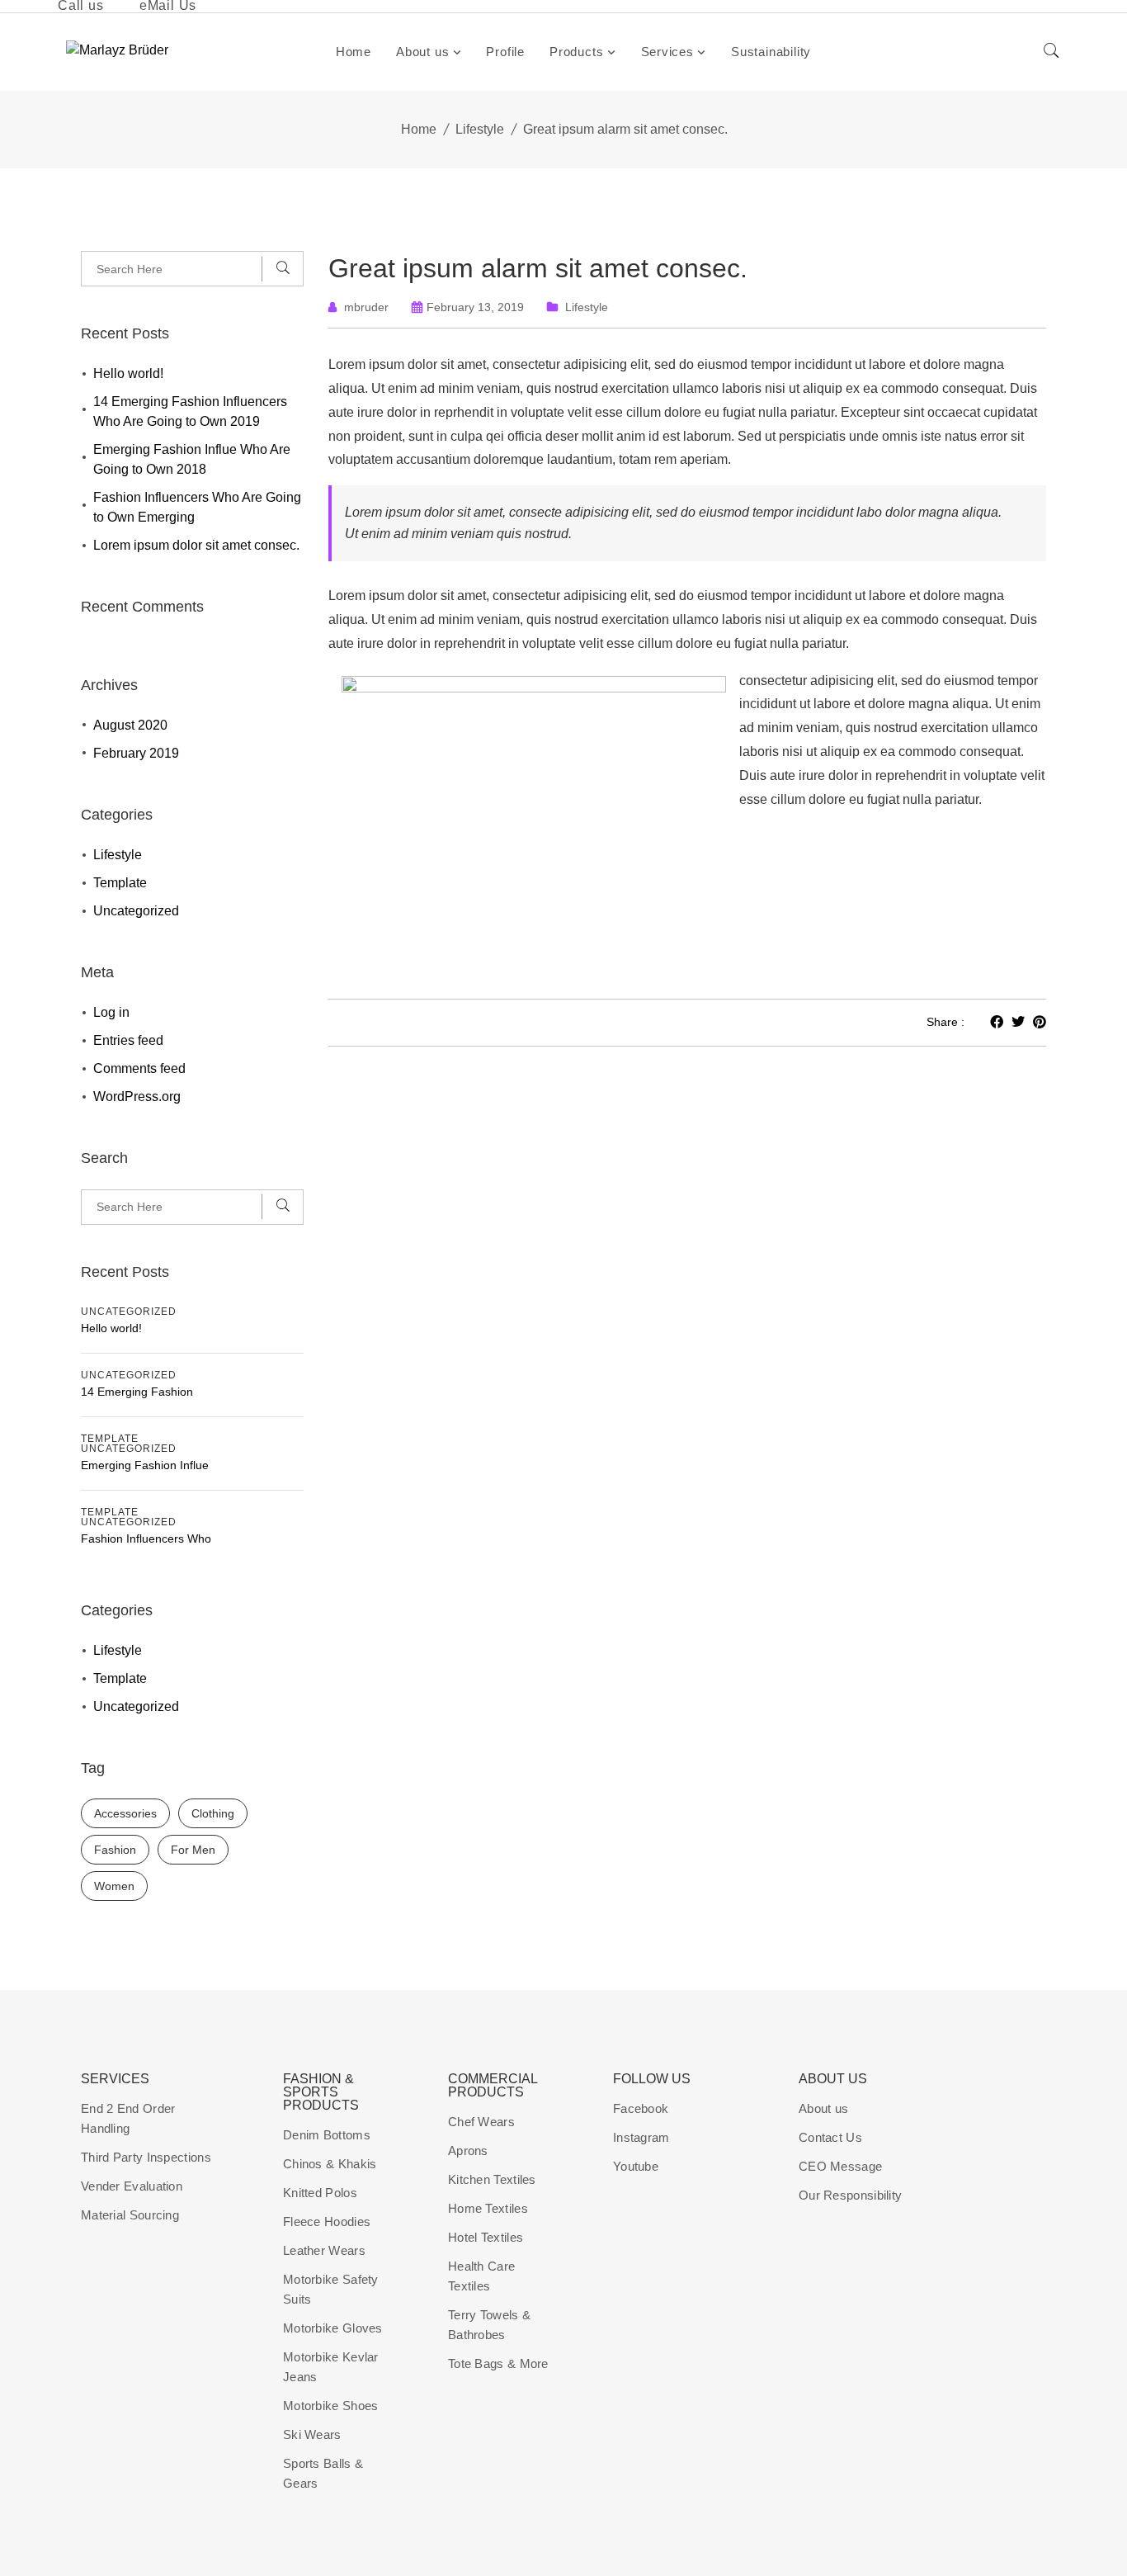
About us (422, 52)
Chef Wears (481, 2122)
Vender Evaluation (132, 2186)
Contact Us (830, 2137)
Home (354, 52)
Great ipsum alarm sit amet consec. (538, 268)
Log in (111, 1012)
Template (120, 883)
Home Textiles (488, 2208)
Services (667, 52)
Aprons (468, 2151)
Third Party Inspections (146, 2157)
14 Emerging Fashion (137, 1392)
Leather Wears (324, 2250)
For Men (193, 1850)
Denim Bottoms (327, 2135)
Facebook (641, 2108)
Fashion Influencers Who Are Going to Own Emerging (197, 507)
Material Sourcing (130, 2215)
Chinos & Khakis (330, 2164)
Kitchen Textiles (492, 2179)
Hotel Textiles (486, 2237)
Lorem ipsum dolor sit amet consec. (196, 545)
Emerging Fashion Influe (145, 1465)
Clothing (213, 1813)
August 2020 (130, 725)
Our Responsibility (850, 2195)
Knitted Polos (320, 2193)
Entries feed (128, 1040)
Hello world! (128, 373)
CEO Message (840, 2166)
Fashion (115, 1850)
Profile (505, 52)
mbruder (366, 307)
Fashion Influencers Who (146, 1539)
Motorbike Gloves (333, 2328)
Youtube (636, 2166)
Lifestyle (480, 129)
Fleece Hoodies (327, 2222)
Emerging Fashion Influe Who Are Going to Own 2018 (192, 459)
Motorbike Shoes (331, 2406)
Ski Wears (312, 2434)
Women (114, 1886)
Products (576, 52)
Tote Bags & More (498, 2363)
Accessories (125, 1813)
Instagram (641, 2137)
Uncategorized (136, 911)
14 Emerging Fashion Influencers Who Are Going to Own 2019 (190, 411)
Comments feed (139, 1068)
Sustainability (771, 52)
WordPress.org (137, 1097)
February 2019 (136, 753)
